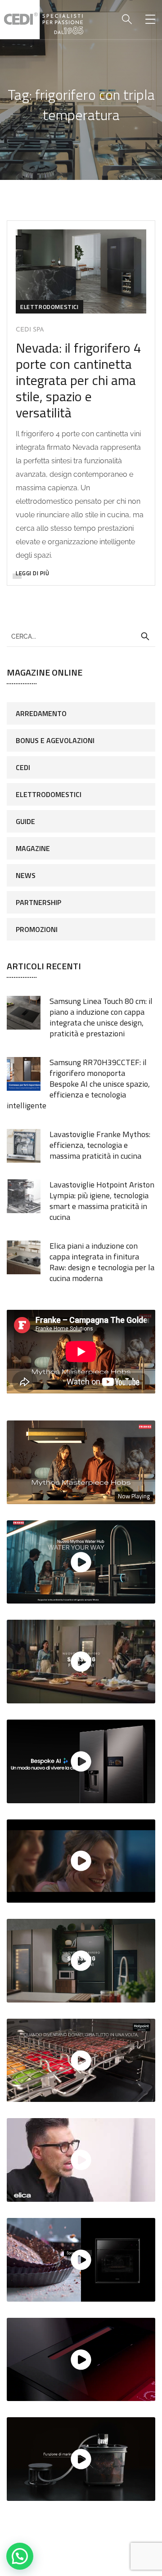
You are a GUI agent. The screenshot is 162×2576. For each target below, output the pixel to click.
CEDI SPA (30, 330)
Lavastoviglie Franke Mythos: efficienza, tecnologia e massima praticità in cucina (100, 1145)
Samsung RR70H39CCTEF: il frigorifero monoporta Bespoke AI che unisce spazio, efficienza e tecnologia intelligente (78, 1084)
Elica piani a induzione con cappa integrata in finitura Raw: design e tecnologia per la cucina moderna (102, 1262)
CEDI (23, 767)
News (26, 875)
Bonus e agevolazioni (55, 740)
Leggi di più (32, 573)
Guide (25, 821)
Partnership (38, 902)
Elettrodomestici (49, 307)
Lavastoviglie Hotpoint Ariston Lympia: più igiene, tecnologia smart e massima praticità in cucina (102, 1201)
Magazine (33, 848)
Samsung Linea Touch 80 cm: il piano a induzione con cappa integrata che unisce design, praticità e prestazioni (101, 1017)
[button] (20, 2556)
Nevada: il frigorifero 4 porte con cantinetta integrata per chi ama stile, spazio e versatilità (79, 380)
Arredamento (41, 713)
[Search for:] (81, 636)
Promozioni (37, 929)
